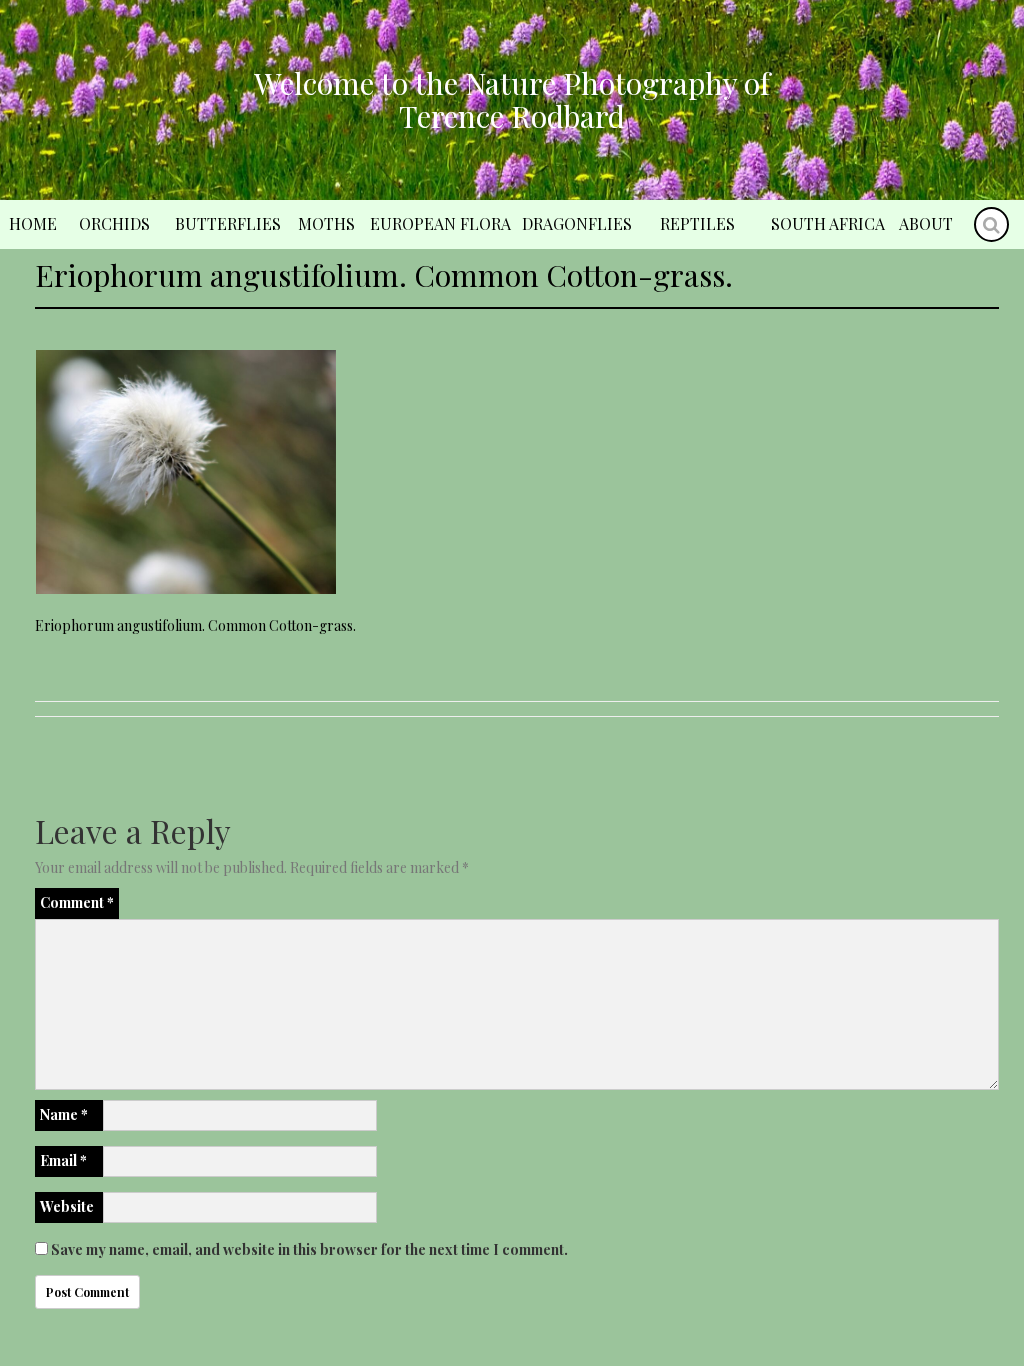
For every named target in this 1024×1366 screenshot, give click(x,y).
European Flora (440, 223)
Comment (77, 902)
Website (67, 1206)
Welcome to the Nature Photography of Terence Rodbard (512, 99)
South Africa (828, 223)
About (926, 223)
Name (64, 1114)
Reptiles (697, 223)
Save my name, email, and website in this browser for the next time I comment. (309, 1249)
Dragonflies (577, 223)
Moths (326, 223)
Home (33, 223)
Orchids (114, 223)
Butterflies (228, 223)
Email (63, 1160)
